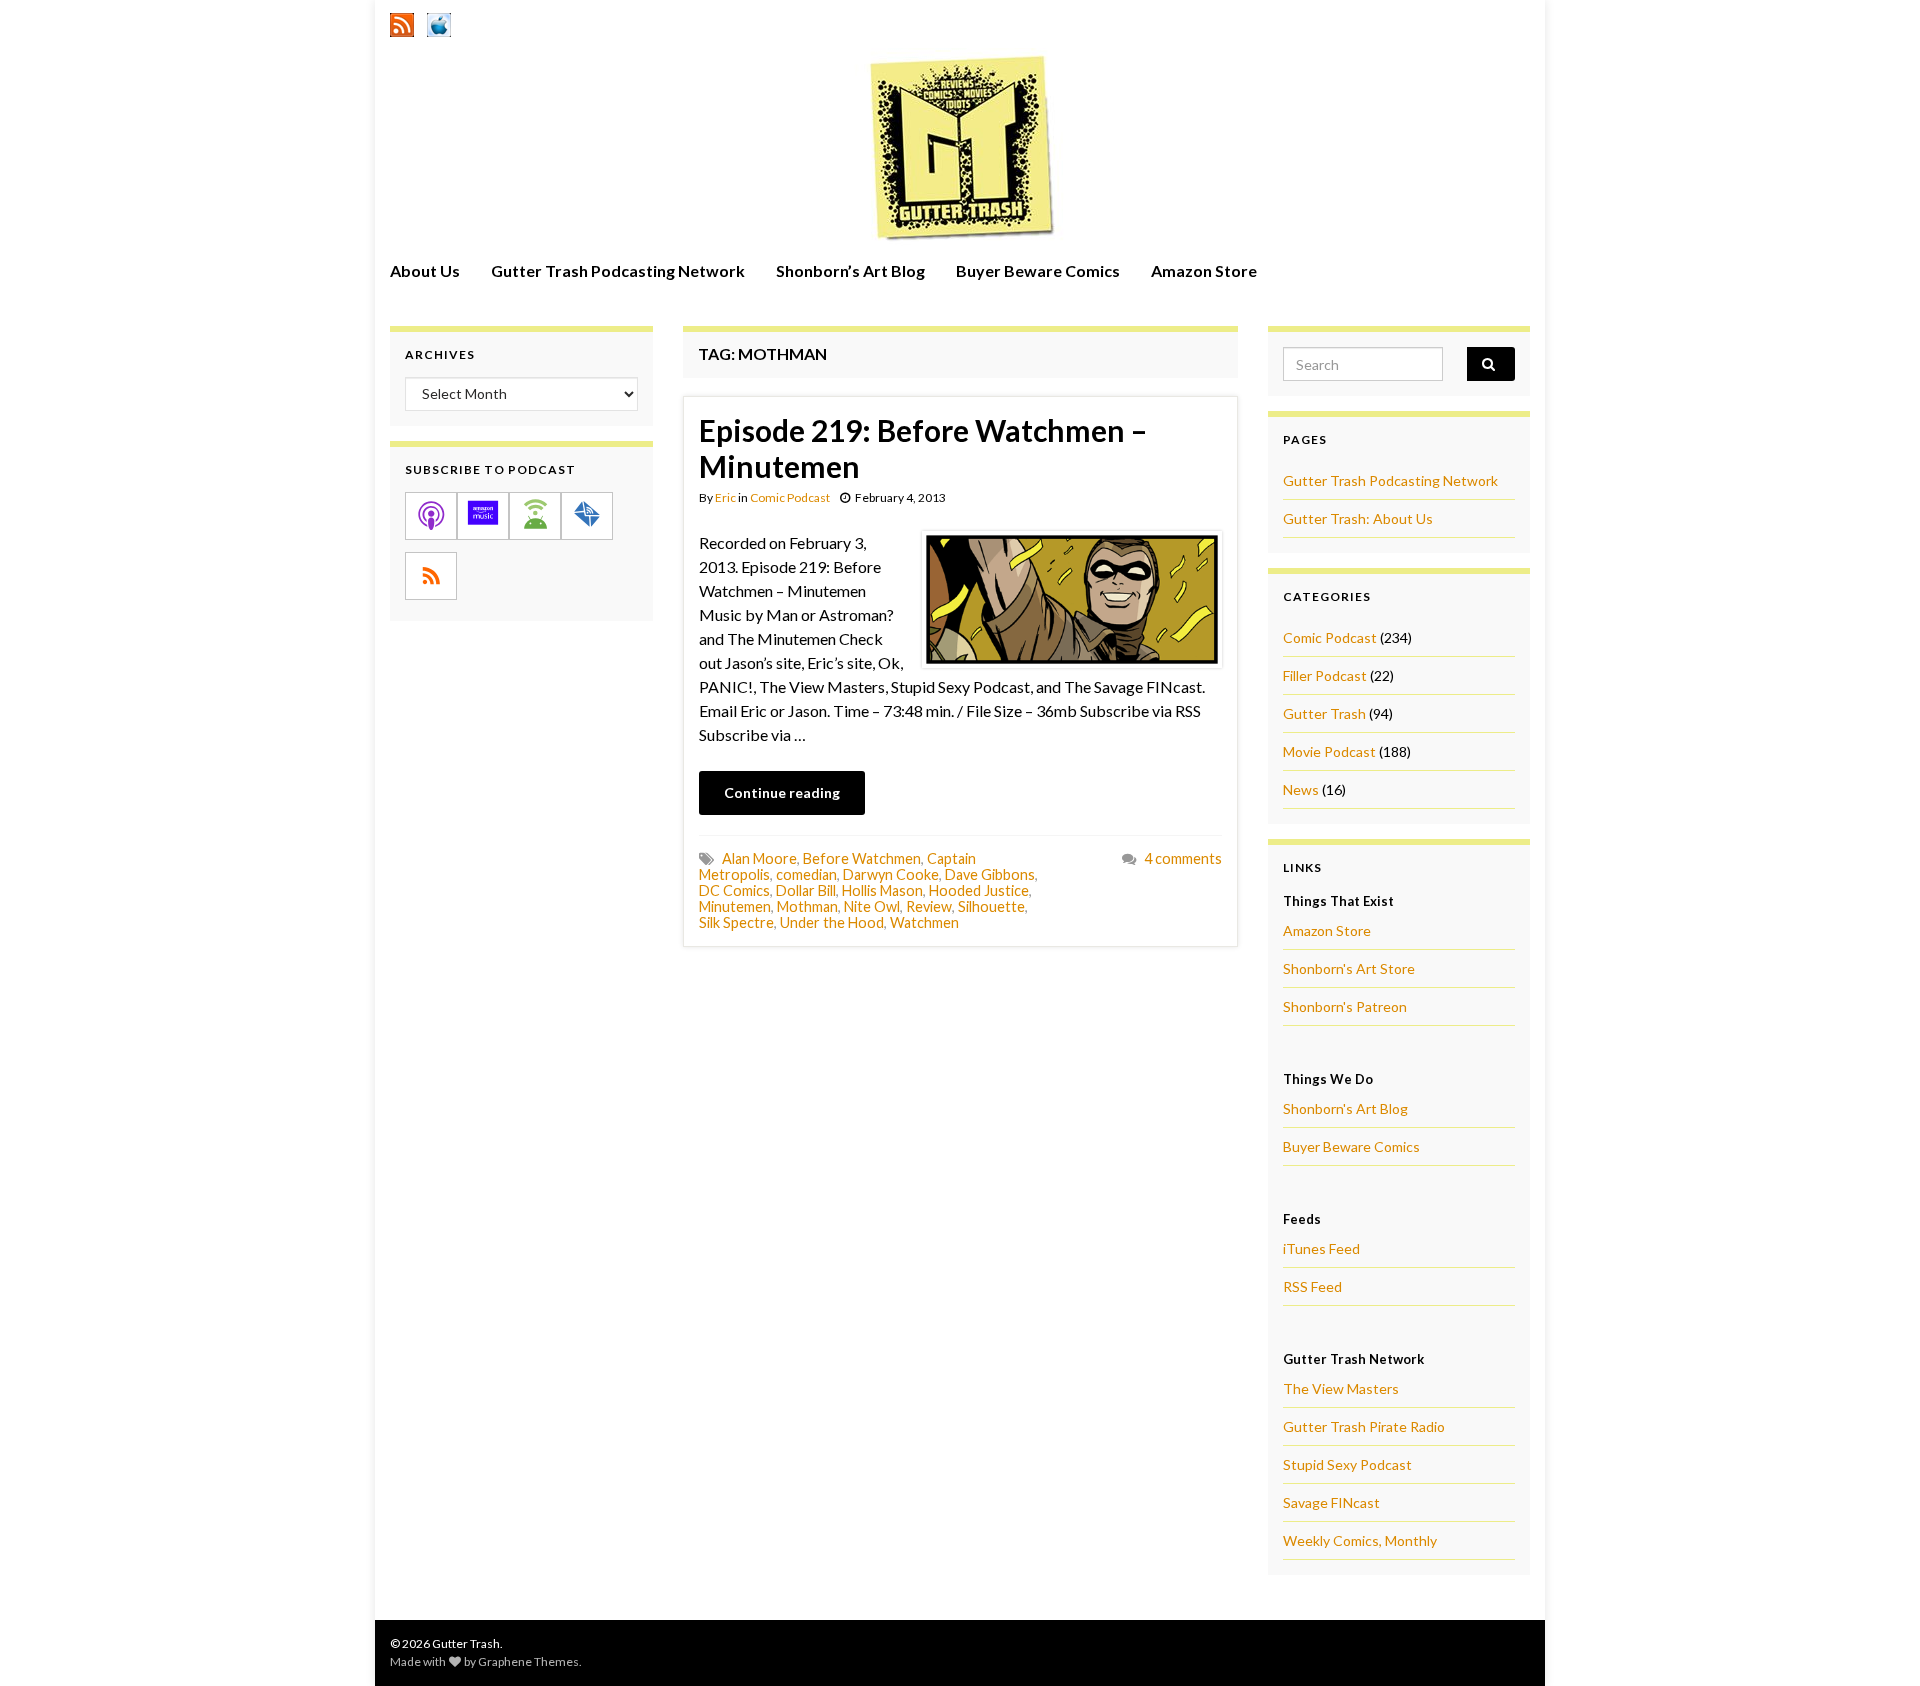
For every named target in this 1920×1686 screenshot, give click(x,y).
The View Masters (1341, 1388)
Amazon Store (1204, 270)
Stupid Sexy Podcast (1347, 1464)
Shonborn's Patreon (1345, 1006)
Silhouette (991, 906)
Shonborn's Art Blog (1345, 1108)
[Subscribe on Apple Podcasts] (431, 516)
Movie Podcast (1329, 751)
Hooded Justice (979, 890)
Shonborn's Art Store (1349, 968)
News (1301, 789)
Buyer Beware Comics (1038, 270)
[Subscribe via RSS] (431, 576)
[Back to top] (1875, 1641)
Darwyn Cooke (891, 874)
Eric (725, 497)
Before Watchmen (862, 858)
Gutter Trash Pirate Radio (1364, 1426)
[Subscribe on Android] (535, 516)
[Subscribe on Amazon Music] (483, 516)
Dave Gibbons (990, 874)
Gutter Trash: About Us (1358, 518)
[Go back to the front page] (960, 147)
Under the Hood (832, 922)
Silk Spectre (736, 922)
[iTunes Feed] (439, 21)
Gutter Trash (1324, 713)
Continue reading (782, 792)
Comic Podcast (790, 497)
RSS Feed (1312, 1286)
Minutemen (735, 906)
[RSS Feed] (402, 21)
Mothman (807, 906)
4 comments (1183, 858)
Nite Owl (872, 906)
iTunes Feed (1321, 1248)
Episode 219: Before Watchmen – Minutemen (923, 448)
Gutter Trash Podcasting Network (618, 270)
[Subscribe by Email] (587, 516)
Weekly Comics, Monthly (1360, 1540)
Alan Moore (759, 858)
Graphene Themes (528, 1661)
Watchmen (924, 922)
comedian (806, 874)
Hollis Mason (882, 890)
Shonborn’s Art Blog (850, 270)
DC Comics (734, 890)
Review (929, 906)
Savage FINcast (1331, 1502)
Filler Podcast (1325, 675)
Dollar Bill (806, 890)
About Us (425, 270)
